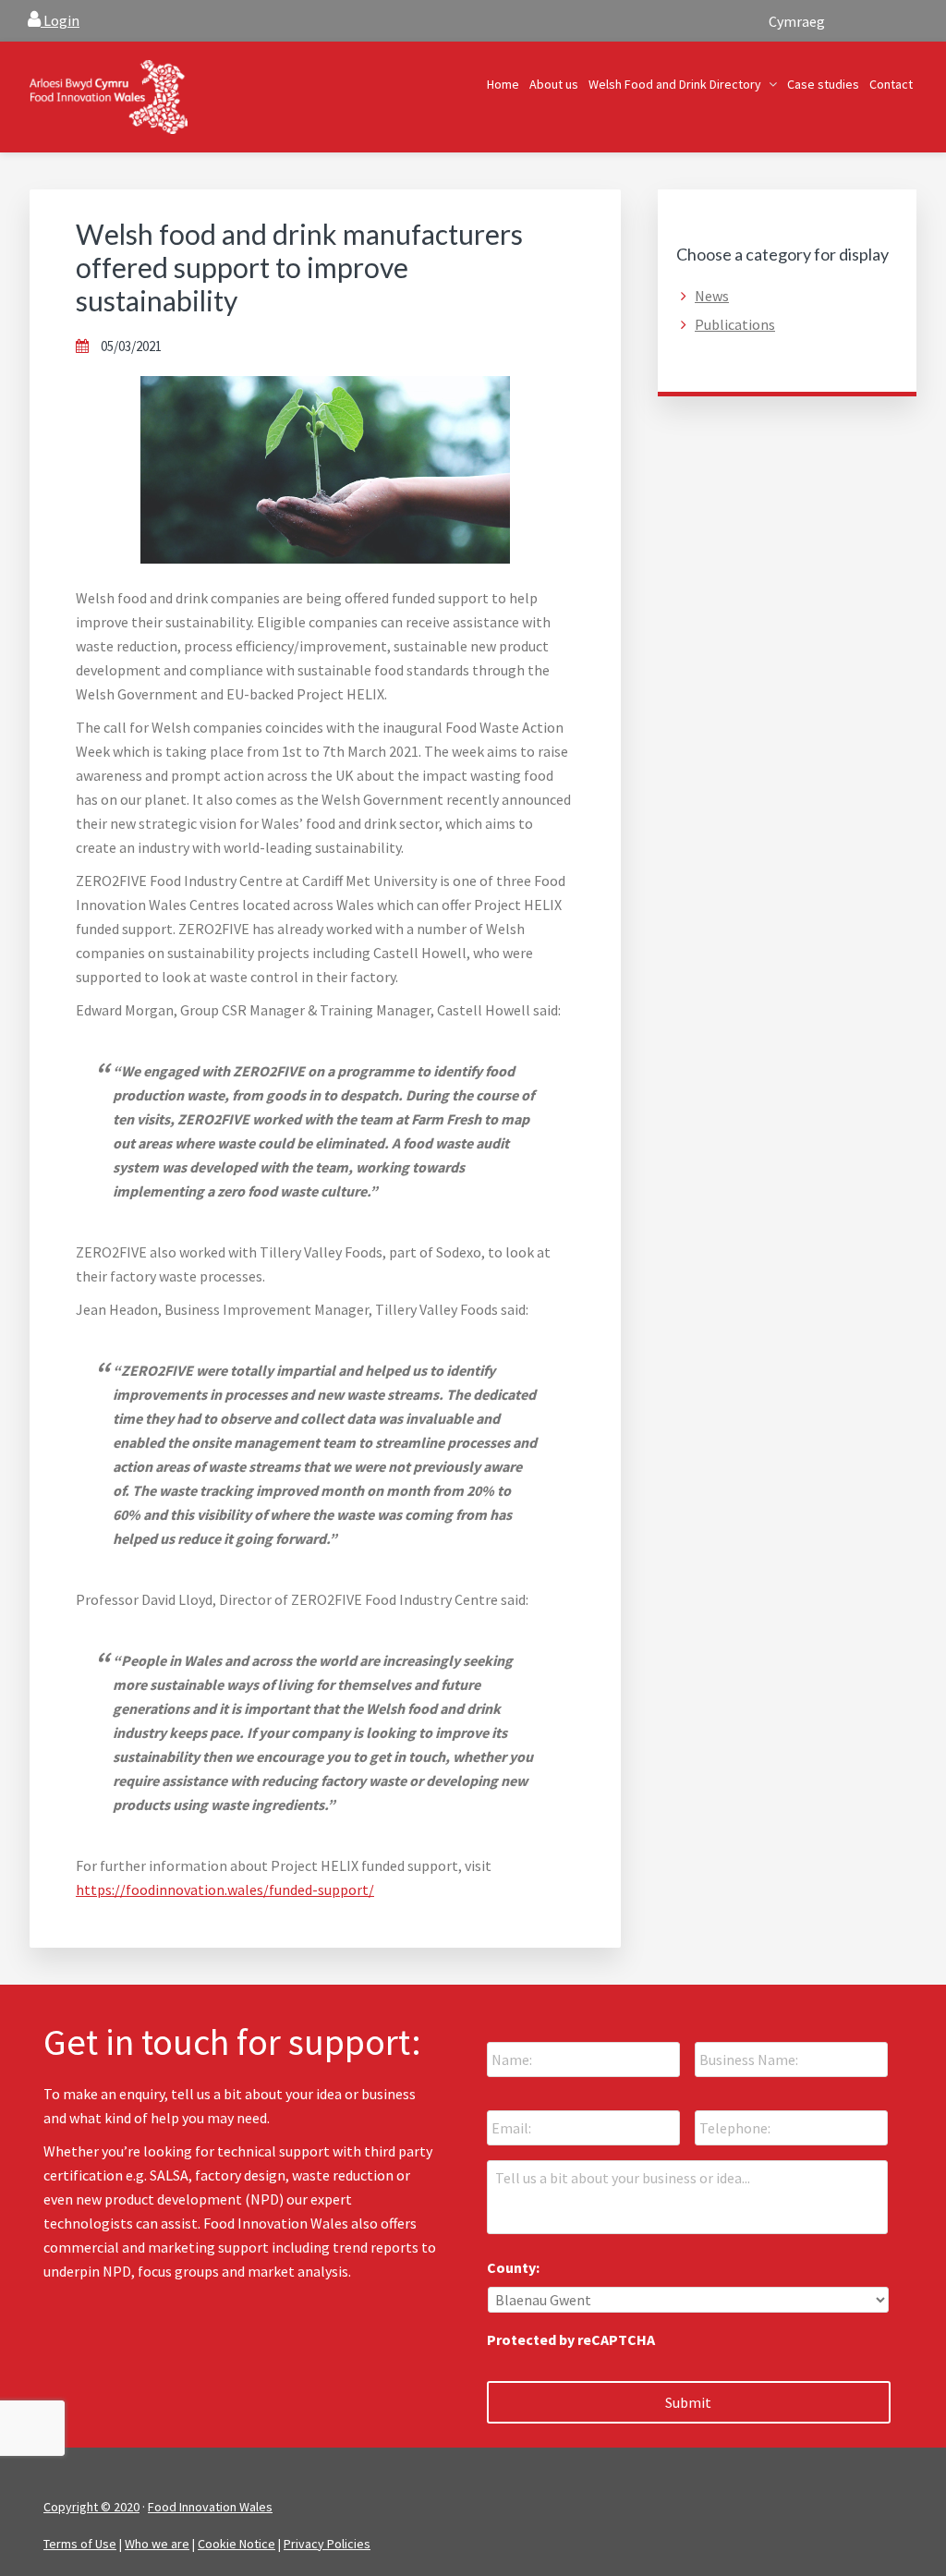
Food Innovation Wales (210, 2507)
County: (513, 2267)
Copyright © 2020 (91, 2507)
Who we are (157, 2544)
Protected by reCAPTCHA (571, 2339)
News (712, 296)
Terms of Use (80, 2544)
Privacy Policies (327, 2544)
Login (60, 20)
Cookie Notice (236, 2544)
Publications (735, 324)
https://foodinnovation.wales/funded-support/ (225, 1889)
